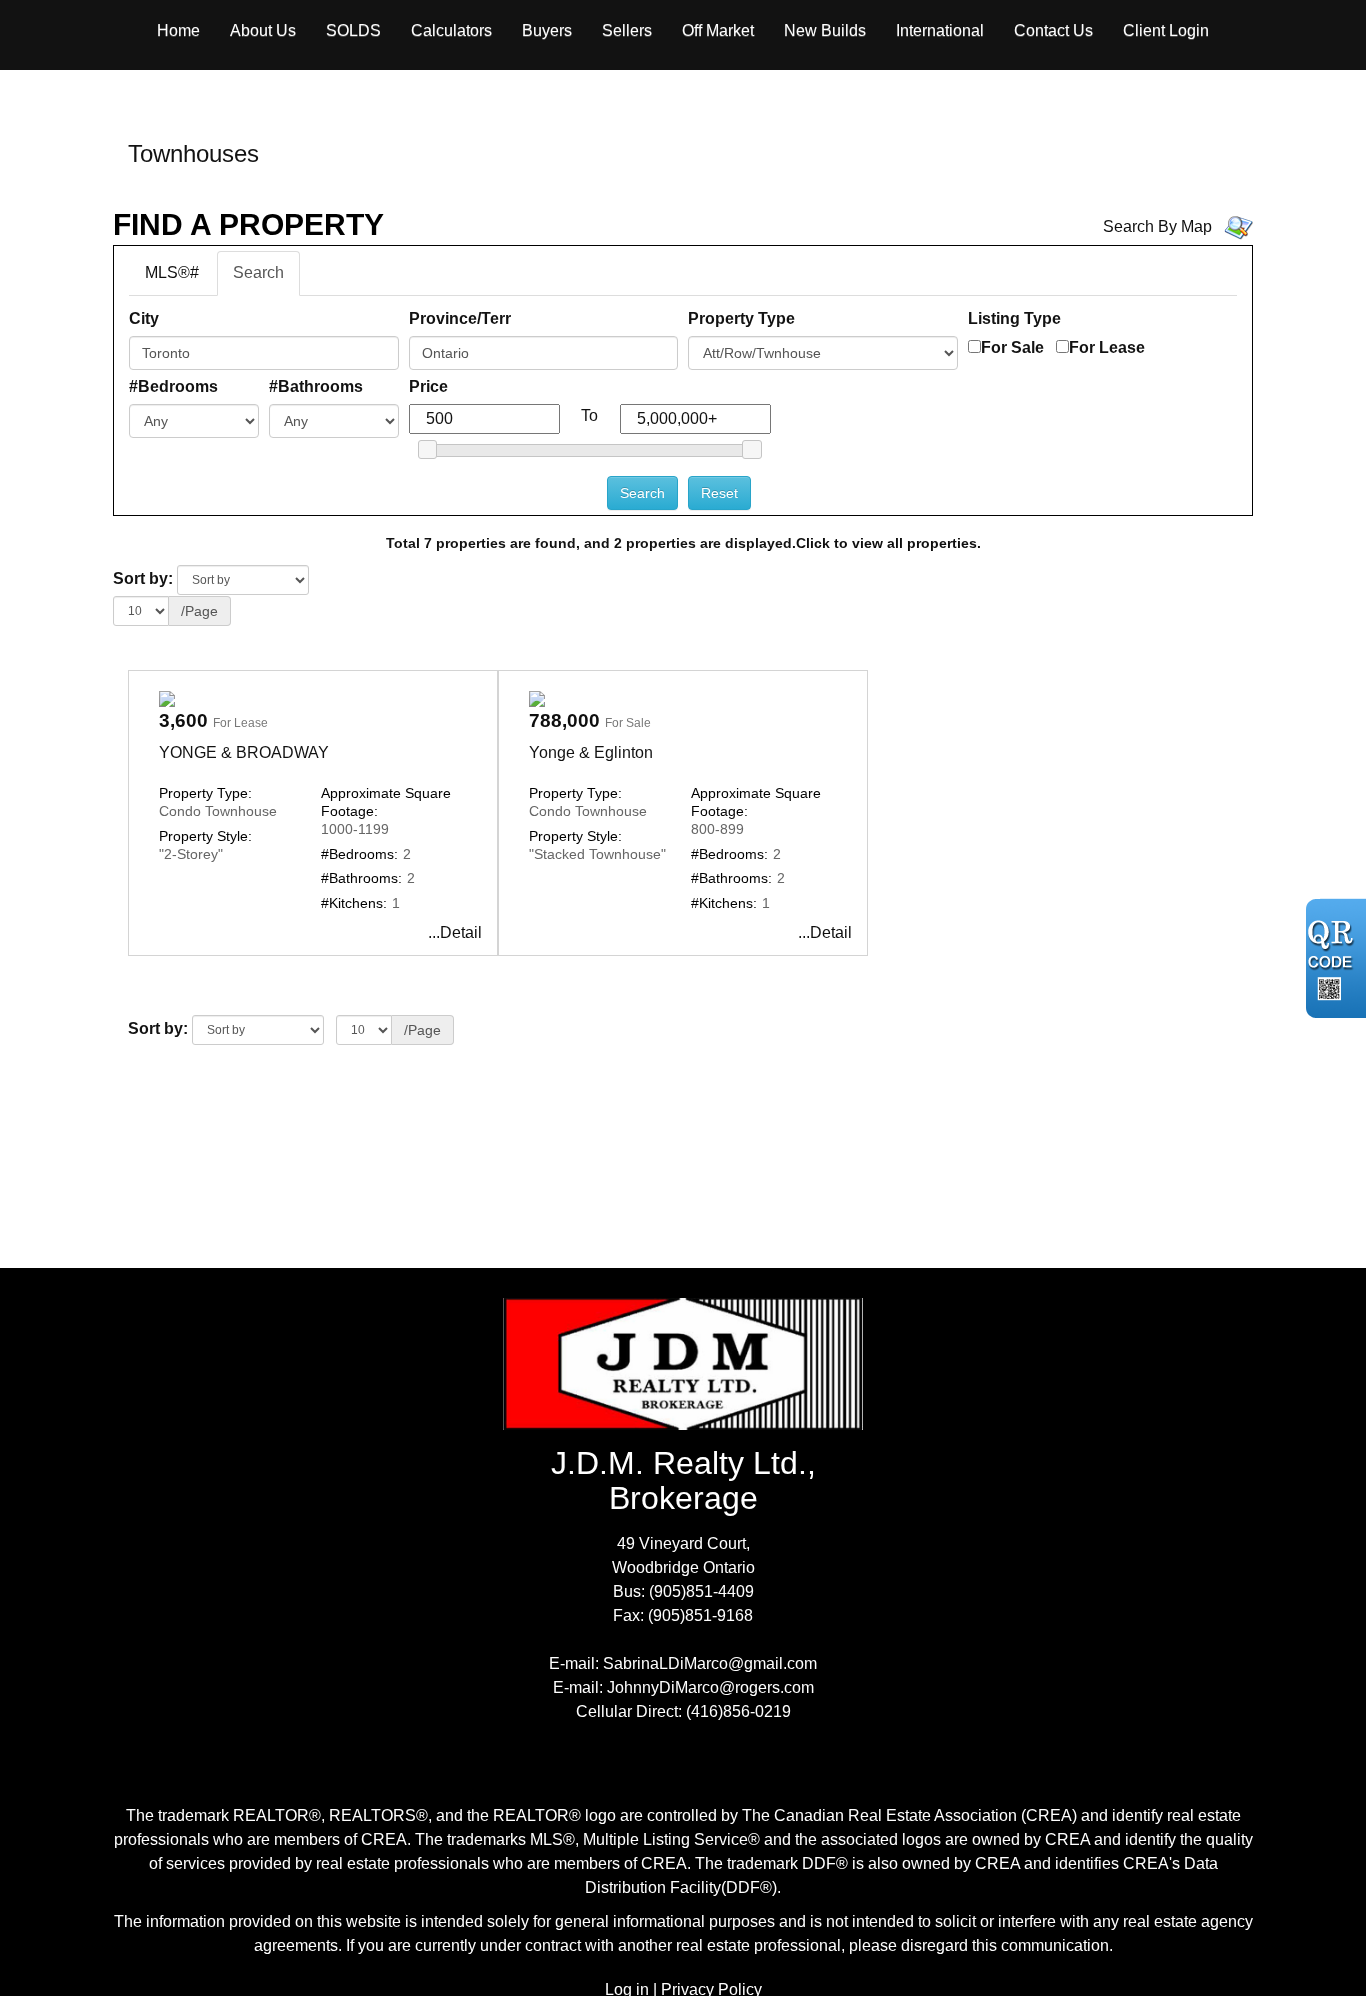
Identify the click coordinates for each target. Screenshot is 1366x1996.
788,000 (564, 720)
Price (428, 386)
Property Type (741, 318)
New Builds (825, 30)
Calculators (451, 30)
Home (178, 30)
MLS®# (172, 272)
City (144, 318)
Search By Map (1157, 226)
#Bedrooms (173, 386)
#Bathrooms (316, 386)
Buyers (547, 30)
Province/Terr (460, 318)
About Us (263, 30)
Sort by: (143, 578)
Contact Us (1053, 30)
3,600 (183, 720)
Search (258, 272)
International (940, 30)
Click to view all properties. (888, 543)
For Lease (1107, 347)
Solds (353, 30)
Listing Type (1014, 318)
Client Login (1166, 30)
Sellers (627, 30)
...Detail (455, 932)
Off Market (718, 30)
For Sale (1012, 347)
